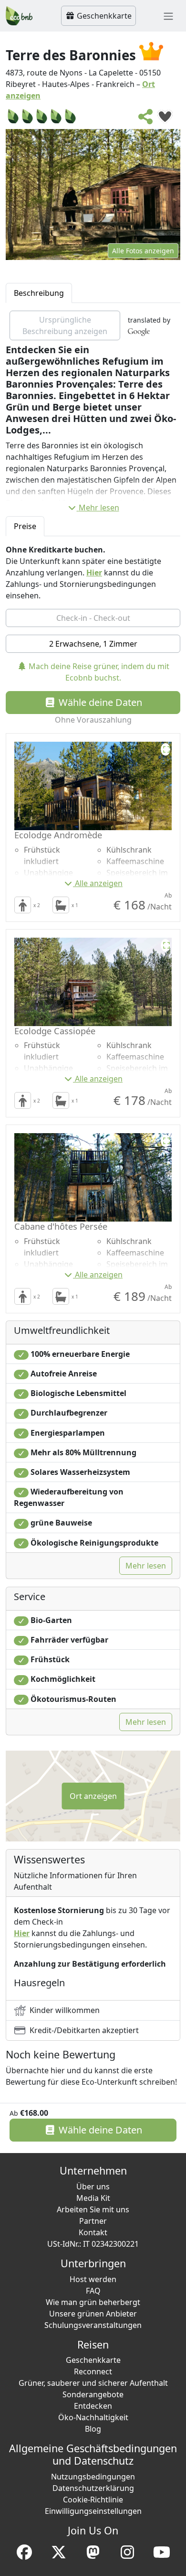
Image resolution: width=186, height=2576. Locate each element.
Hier (94, 573)
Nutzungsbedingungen (93, 2477)
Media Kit (93, 2198)
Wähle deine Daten (99, 702)
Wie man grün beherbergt (93, 2302)
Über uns (93, 2186)
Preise (25, 526)
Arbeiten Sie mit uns (93, 2209)
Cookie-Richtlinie (93, 2500)
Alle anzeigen (99, 883)
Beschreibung (39, 293)
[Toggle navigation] (168, 16)
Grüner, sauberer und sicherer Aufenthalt (93, 2383)
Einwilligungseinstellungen (93, 2511)
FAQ (93, 2291)
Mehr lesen (99, 508)
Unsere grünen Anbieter (93, 2314)
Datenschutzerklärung (93, 2488)
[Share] (146, 119)
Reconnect (93, 2371)
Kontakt (93, 2232)
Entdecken (93, 2406)
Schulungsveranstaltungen (93, 2325)
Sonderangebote (93, 2394)
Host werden (93, 2279)
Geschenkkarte (103, 16)
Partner (93, 2221)
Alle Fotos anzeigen (143, 251)
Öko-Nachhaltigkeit (93, 2417)
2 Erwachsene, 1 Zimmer (93, 644)
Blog (93, 2429)
